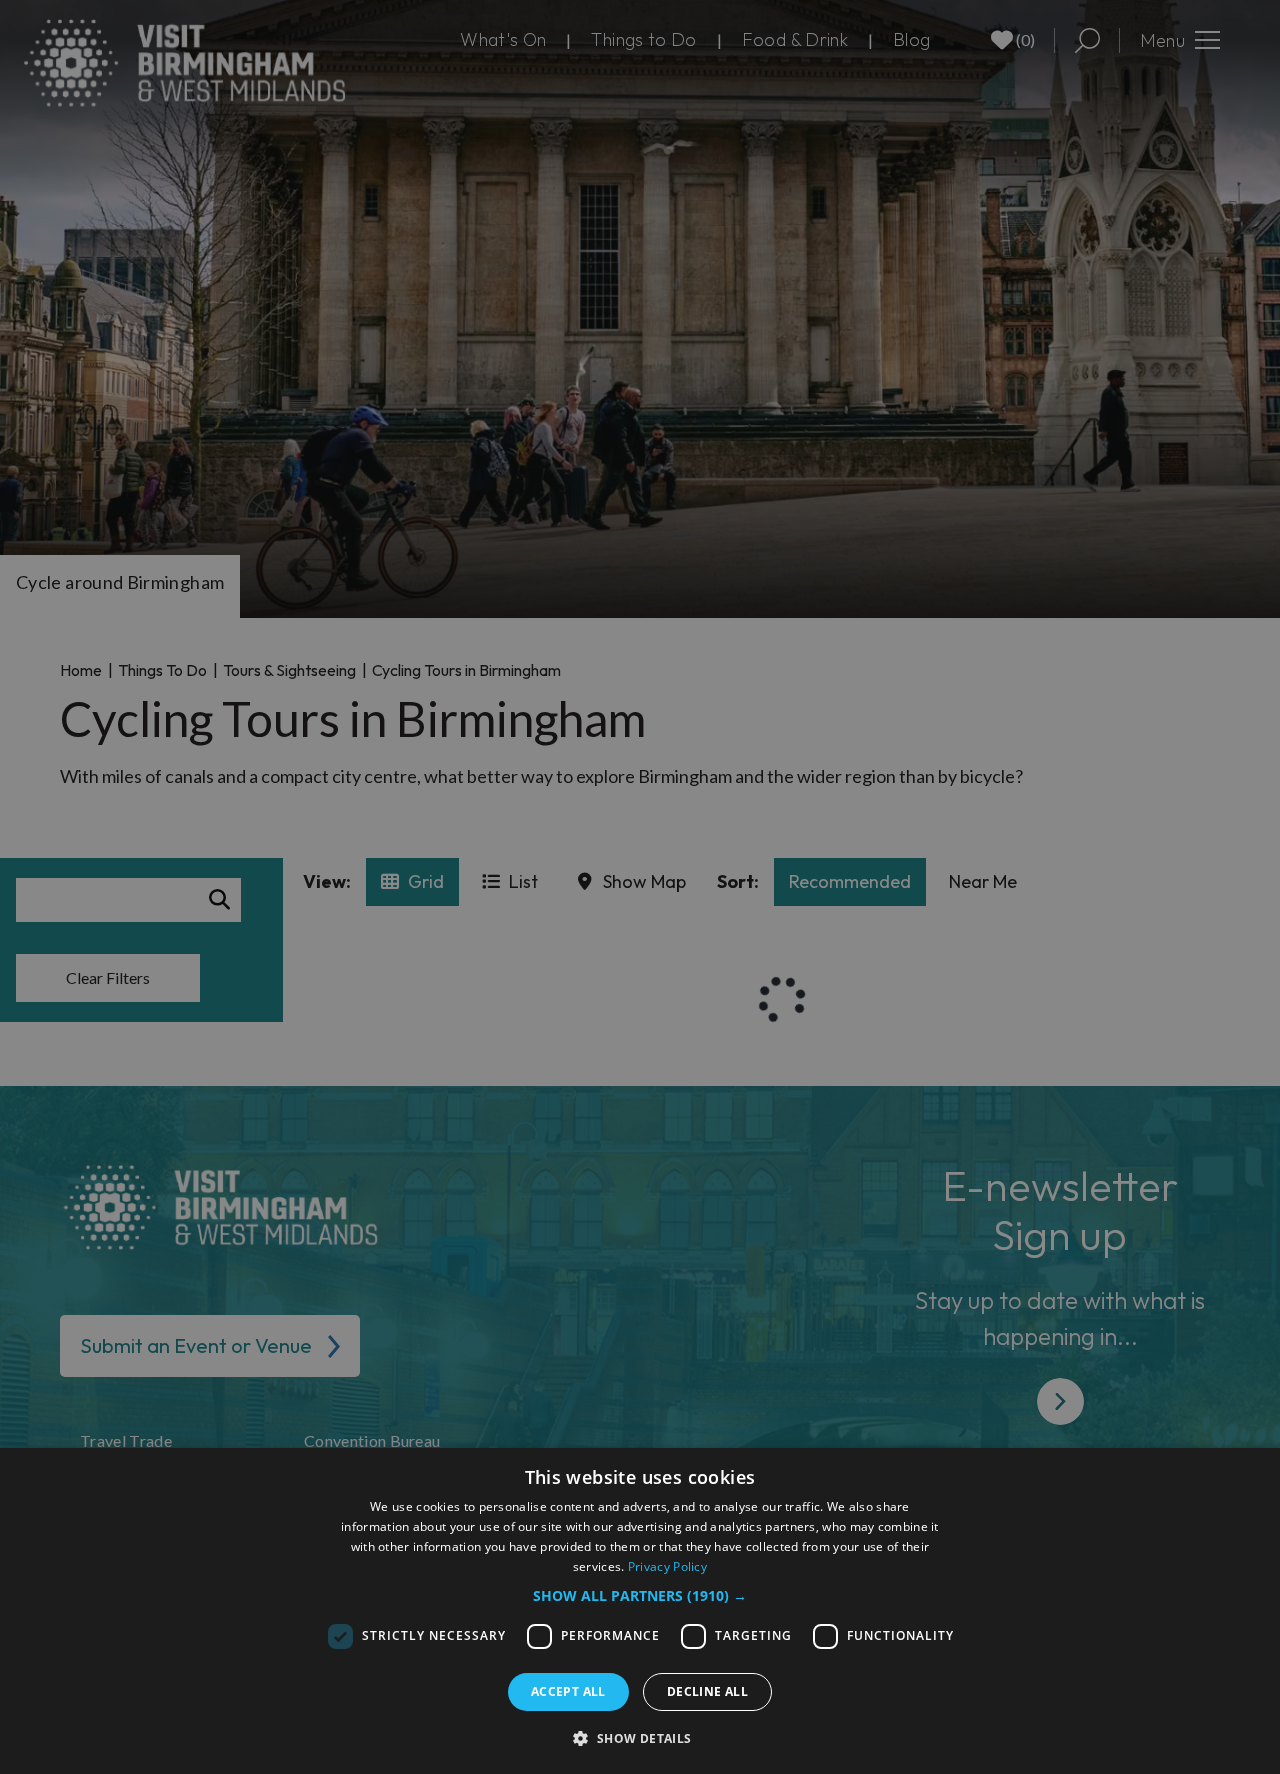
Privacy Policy (667, 1566)
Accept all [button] (568, 1691)
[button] (640, 1595)
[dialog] (640, 1611)
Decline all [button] (707, 1691)
